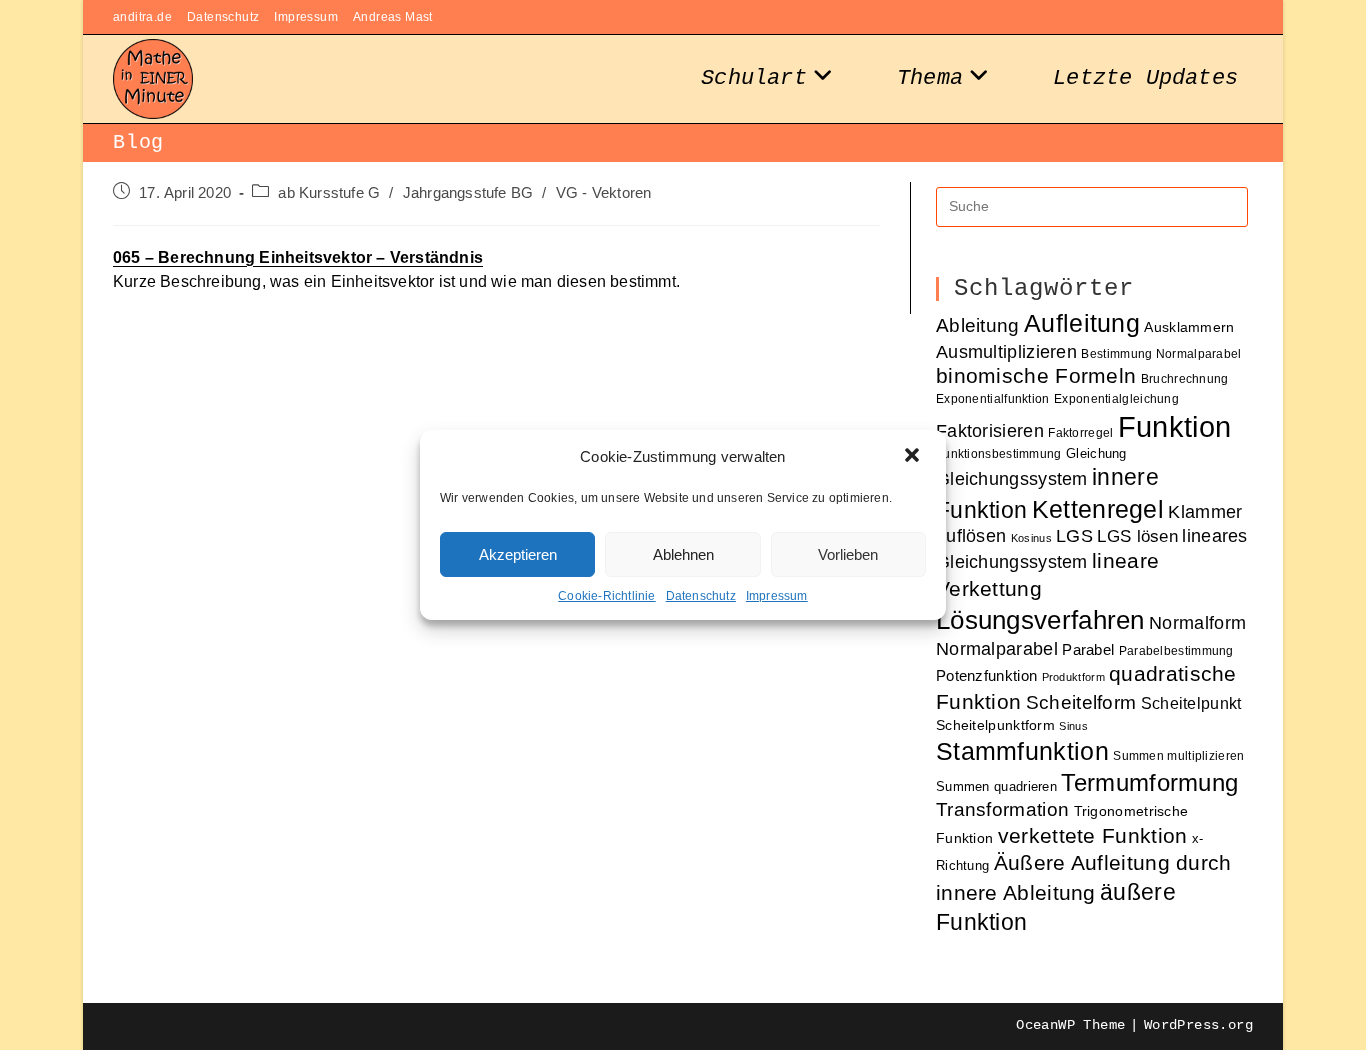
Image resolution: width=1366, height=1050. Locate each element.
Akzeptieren (518, 554)
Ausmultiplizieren (1006, 351)
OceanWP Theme (1070, 1025)
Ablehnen (683, 554)
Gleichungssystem (1012, 479)
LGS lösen (1137, 536)
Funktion (1174, 426)
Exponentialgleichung (1116, 398)
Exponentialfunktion (993, 398)
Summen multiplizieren (1178, 755)
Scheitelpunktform (995, 725)
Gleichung (1096, 453)
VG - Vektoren (604, 193)
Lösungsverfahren (1040, 620)
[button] (914, 457)
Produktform (1073, 677)
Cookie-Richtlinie (606, 596)
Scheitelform (1081, 702)
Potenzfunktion (986, 676)
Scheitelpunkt (1191, 703)
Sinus (1073, 726)
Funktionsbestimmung (999, 453)
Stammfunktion (1022, 751)
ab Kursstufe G (329, 193)
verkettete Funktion (1093, 836)
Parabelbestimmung (1176, 650)
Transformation (1002, 809)
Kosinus (1031, 538)
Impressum (777, 596)
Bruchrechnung (1185, 378)
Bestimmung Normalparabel (1161, 353)
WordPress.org (1198, 1025)
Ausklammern (1189, 327)
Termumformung (1149, 782)
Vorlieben (848, 554)
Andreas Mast (393, 17)
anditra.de (142, 17)
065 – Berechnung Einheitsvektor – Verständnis (298, 257)
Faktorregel (1080, 432)
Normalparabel (997, 649)
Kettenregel (1098, 509)
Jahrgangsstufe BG (468, 193)
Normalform (1197, 622)
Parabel (1088, 650)
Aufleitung (1082, 323)
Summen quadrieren (996, 786)
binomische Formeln (1036, 376)
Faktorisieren (990, 430)
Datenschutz (701, 596)
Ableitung (978, 325)
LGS (1074, 536)
